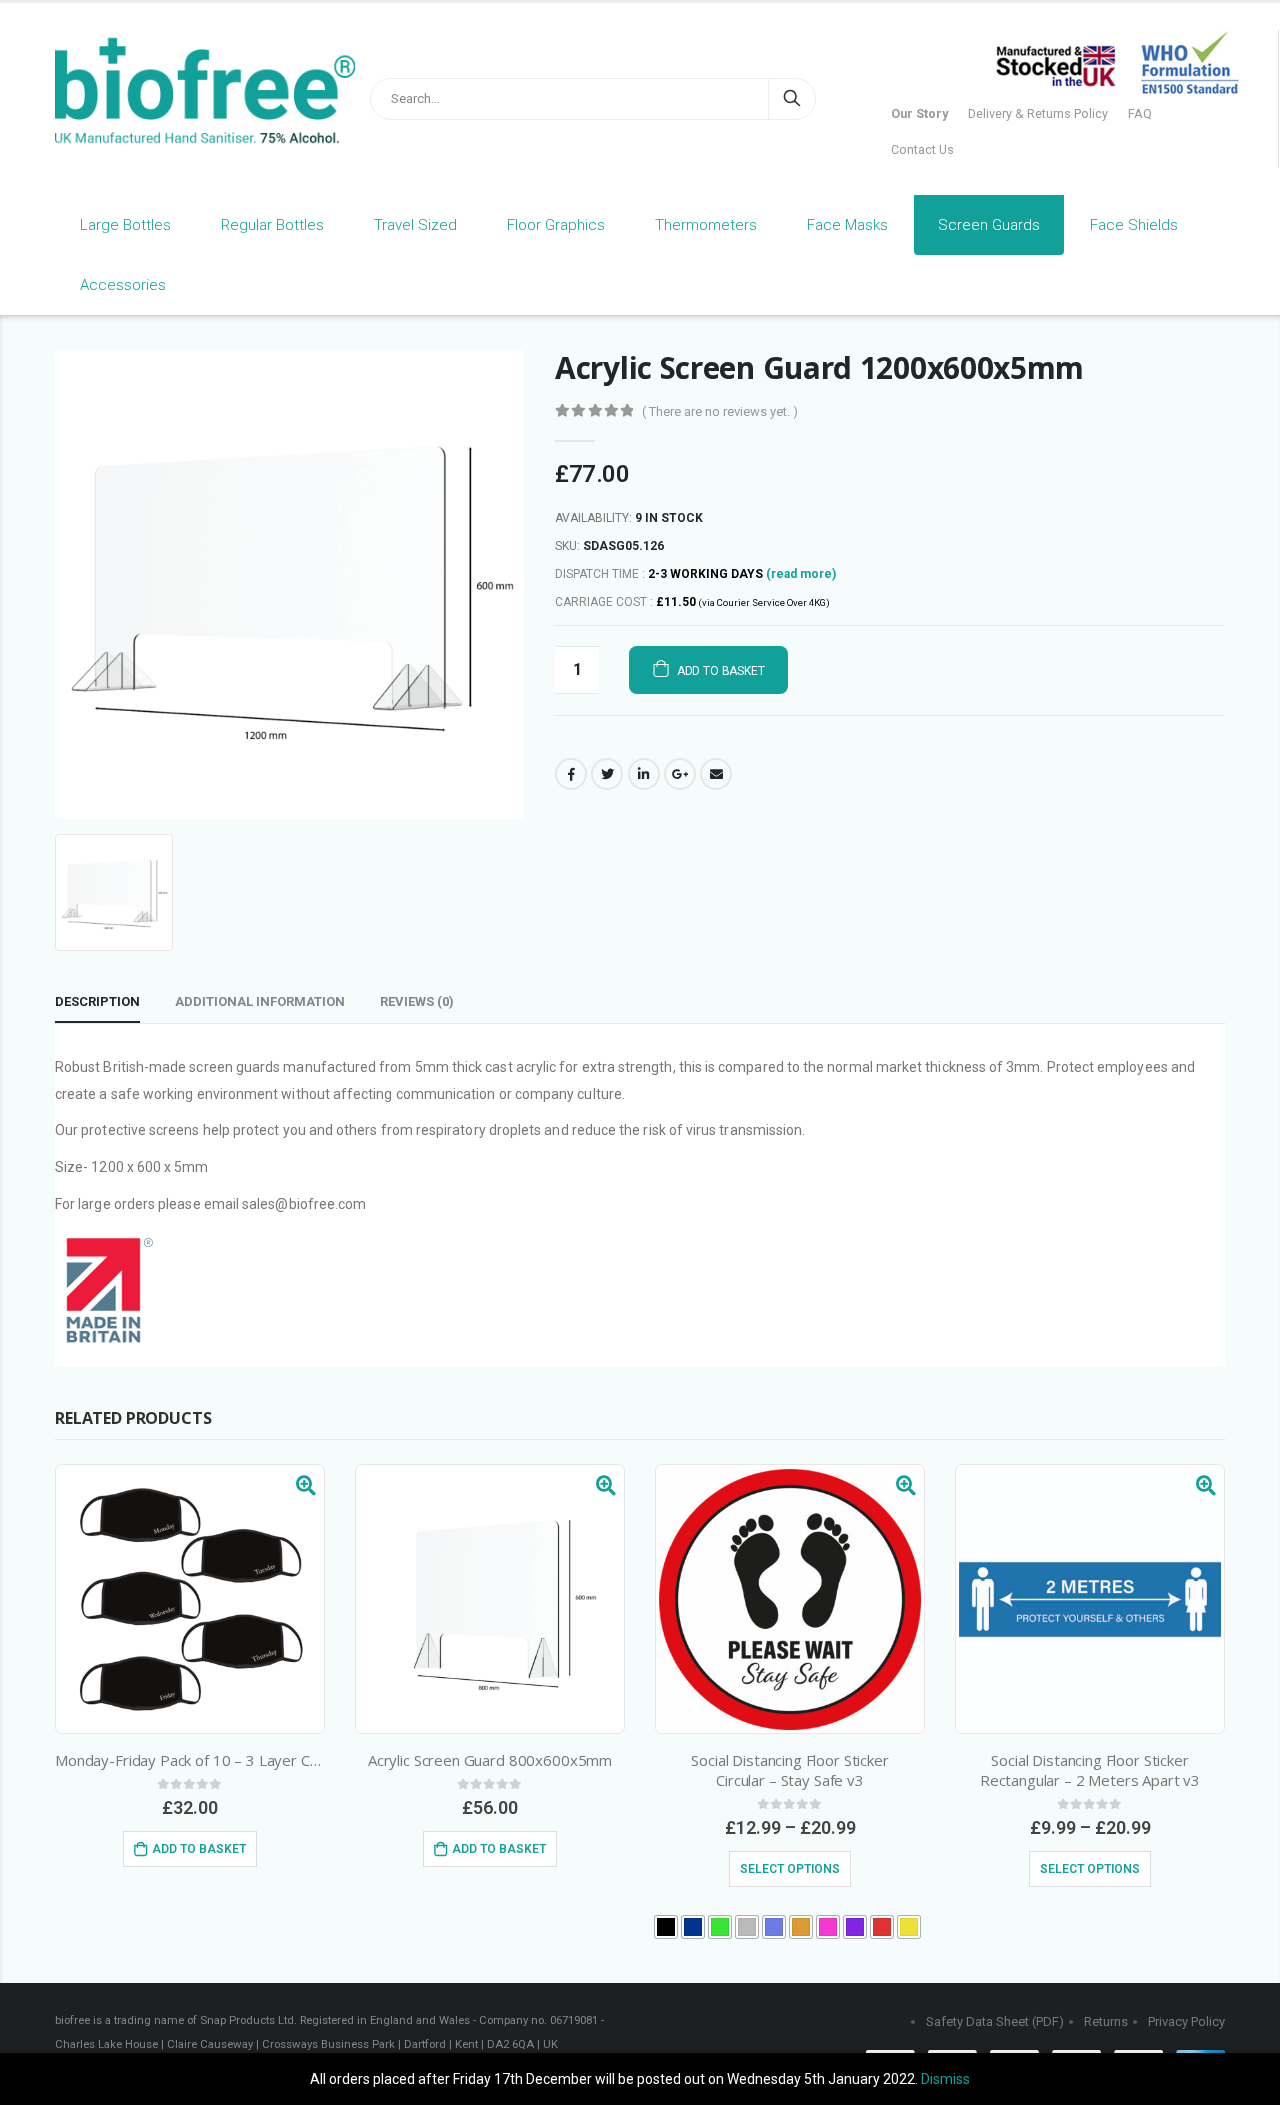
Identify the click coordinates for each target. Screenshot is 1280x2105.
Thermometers (706, 225)
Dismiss (945, 2079)
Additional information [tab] (260, 1001)
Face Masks (847, 225)
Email (716, 774)
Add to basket (721, 671)
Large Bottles (125, 225)
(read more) (801, 574)
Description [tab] (97, 1001)
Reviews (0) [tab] (417, 1001)
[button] (666, 1927)
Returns (1106, 2021)
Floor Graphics (556, 225)
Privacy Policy (1186, 2021)
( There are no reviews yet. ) (720, 411)
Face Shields (1134, 225)
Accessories (123, 285)
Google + (680, 774)
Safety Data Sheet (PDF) (995, 2021)
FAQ (1140, 113)
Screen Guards (989, 225)
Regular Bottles (272, 225)
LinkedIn (644, 774)
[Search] (792, 99)
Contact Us (922, 149)
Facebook (571, 774)
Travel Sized (415, 225)
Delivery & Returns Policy (1038, 113)
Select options (790, 1869)
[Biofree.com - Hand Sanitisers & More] (180, 91)
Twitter (607, 774)
